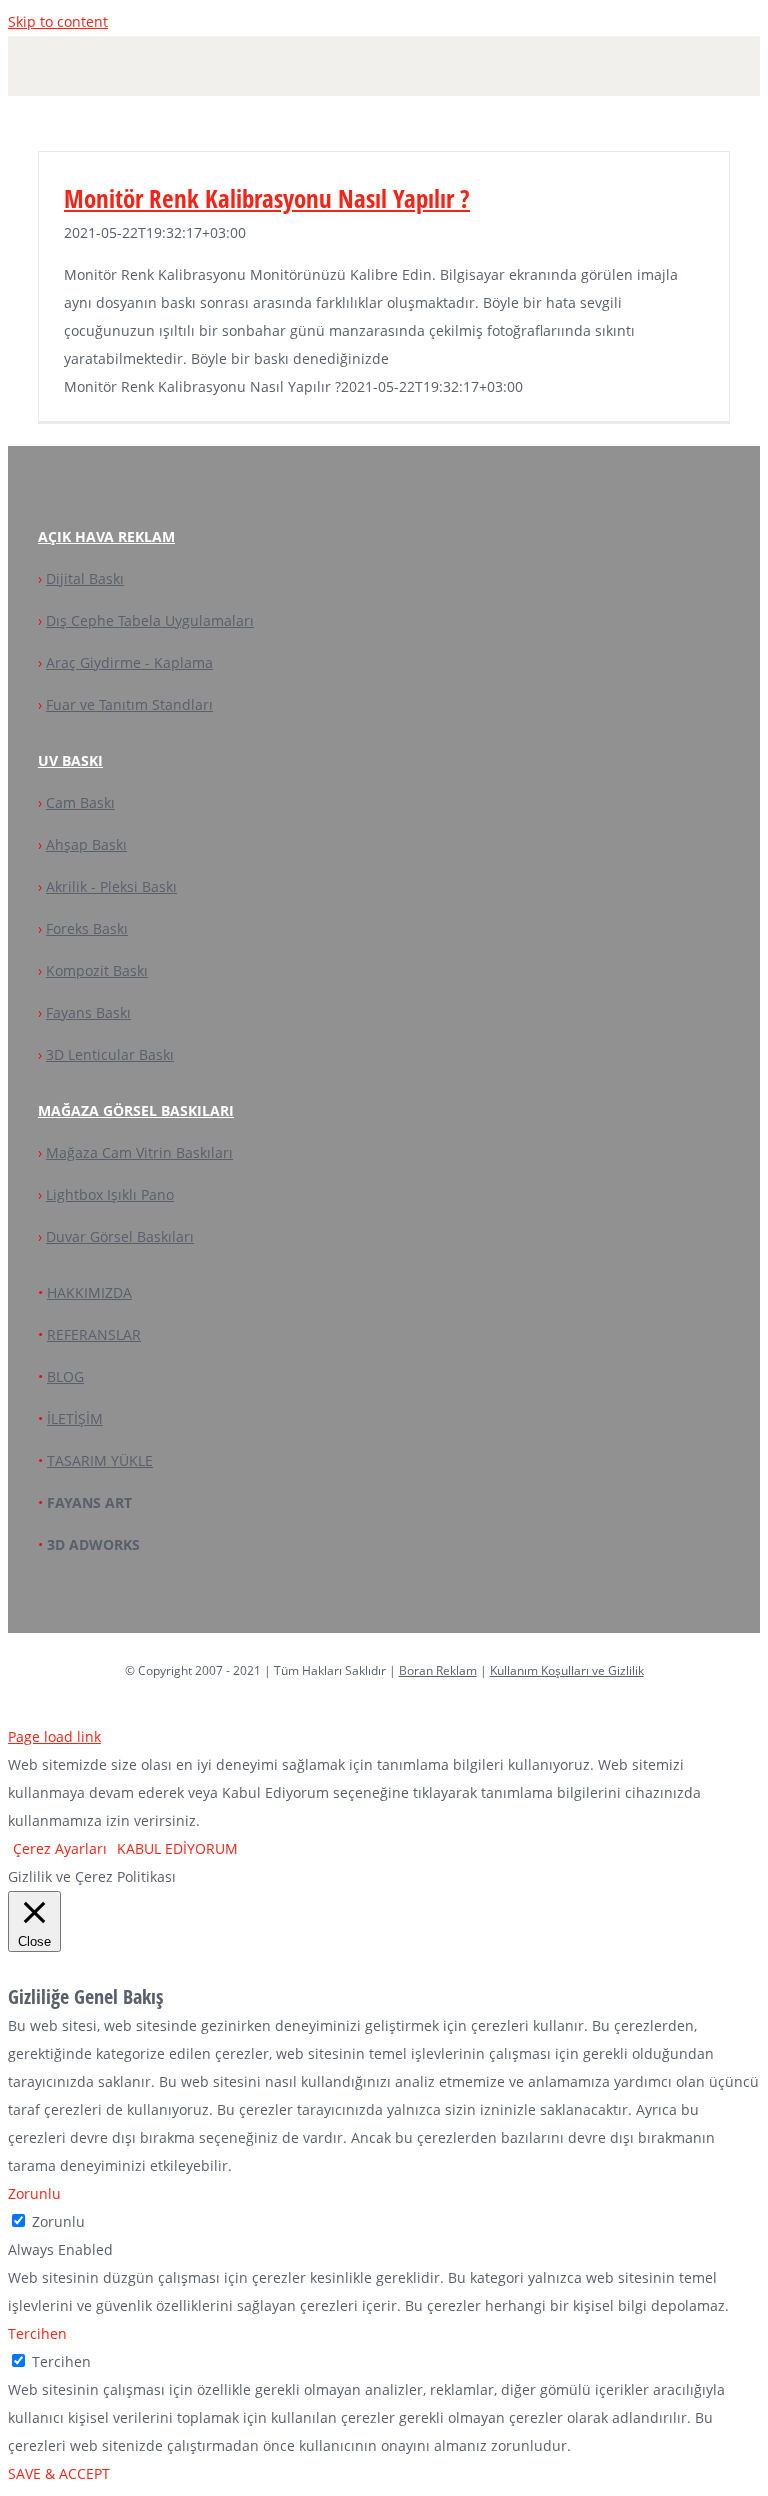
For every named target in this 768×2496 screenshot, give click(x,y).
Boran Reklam (438, 1670)
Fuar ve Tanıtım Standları (129, 704)
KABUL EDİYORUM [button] (177, 1848)
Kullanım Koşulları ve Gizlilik (567, 1670)
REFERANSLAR (94, 1334)
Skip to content (58, 21)
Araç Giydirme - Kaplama (129, 662)
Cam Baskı (80, 802)
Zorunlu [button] (34, 2193)
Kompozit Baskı (97, 970)
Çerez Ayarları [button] (60, 1848)
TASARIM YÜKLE (100, 1460)
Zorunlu (58, 2221)
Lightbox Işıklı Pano (110, 1194)
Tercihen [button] (37, 2333)
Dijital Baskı (85, 578)
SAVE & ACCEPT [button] (59, 2473)
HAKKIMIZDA (89, 1292)
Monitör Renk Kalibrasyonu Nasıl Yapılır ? (267, 198)
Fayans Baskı (88, 1012)
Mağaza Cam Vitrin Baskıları (139, 1152)
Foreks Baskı (87, 928)
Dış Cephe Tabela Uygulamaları (150, 620)
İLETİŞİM (75, 1418)
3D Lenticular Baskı (110, 1054)
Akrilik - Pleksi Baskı (111, 886)
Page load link (54, 1736)
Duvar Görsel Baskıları (120, 1236)
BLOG (65, 1376)
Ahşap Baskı (86, 844)
